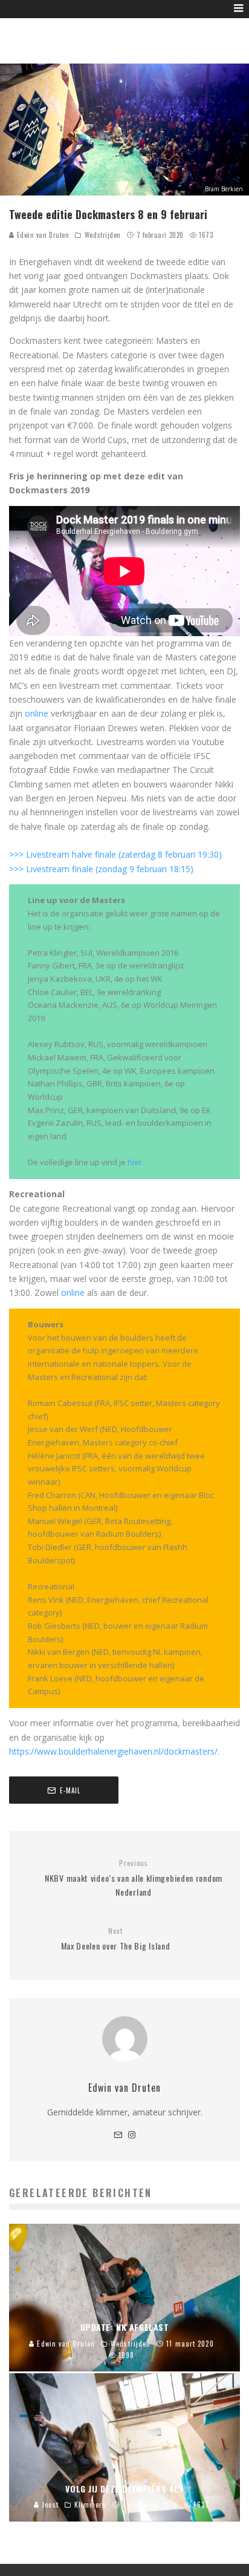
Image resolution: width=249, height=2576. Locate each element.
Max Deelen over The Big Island (116, 1939)
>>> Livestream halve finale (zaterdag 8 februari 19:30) (115, 854)
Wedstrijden (103, 235)
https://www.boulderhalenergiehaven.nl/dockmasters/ (113, 1751)
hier (135, 1162)
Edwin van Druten (42, 235)
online (38, 713)
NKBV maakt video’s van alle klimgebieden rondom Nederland (134, 1878)
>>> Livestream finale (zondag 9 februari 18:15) (101, 869)
